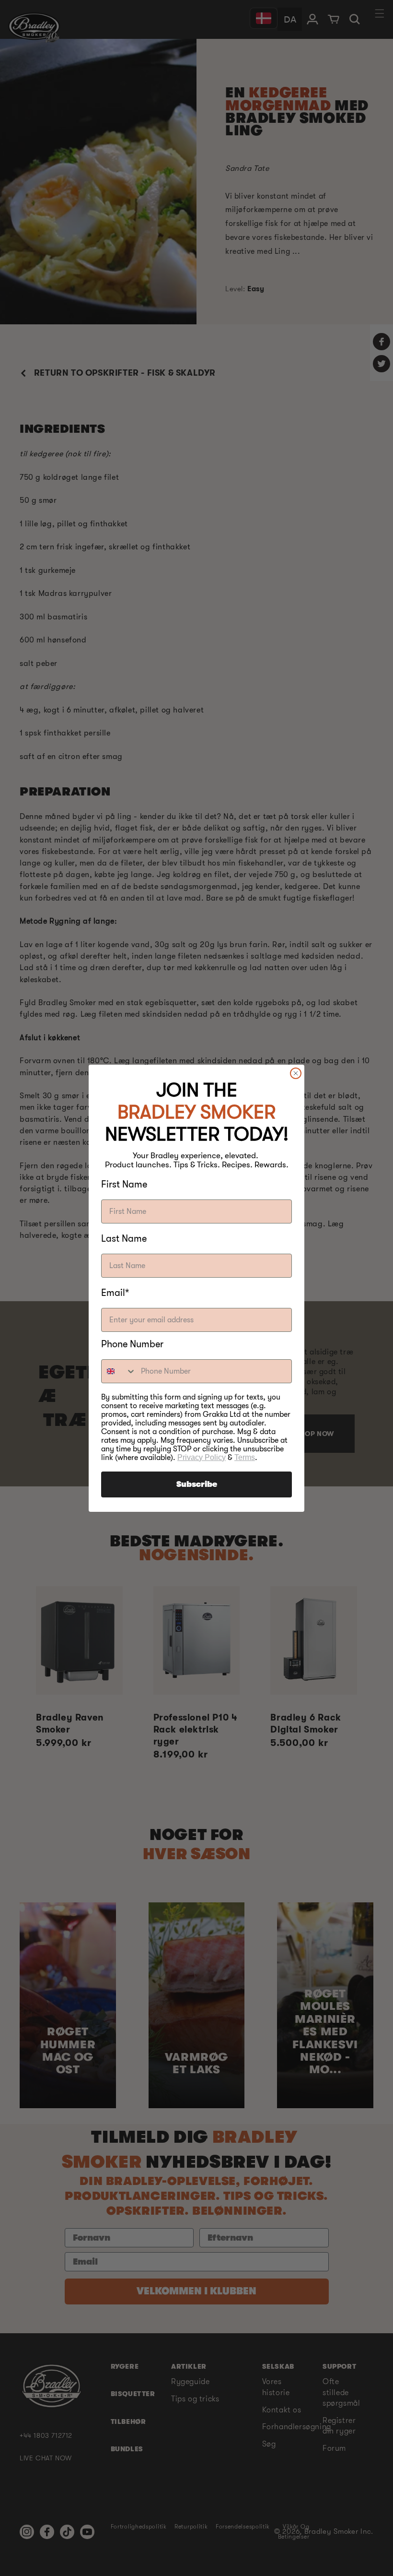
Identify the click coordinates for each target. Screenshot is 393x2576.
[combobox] (119, 1371)
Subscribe (197, 1484)
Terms (245, 1457)
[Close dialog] (296, 1073)
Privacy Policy (202, 1457)
